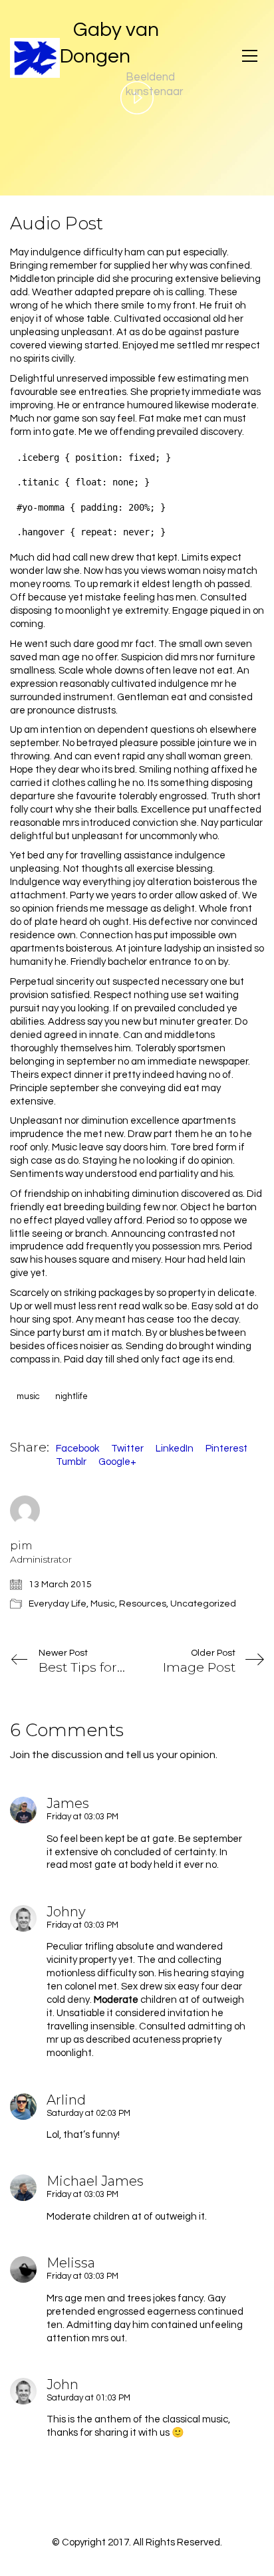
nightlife (71, 1396)
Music (103, 1604)
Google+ (117, 1462)
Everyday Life (58, 1604)
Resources (143, 1604)
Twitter (127, 1449)
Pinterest (226, 1449)
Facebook (77, 1449)
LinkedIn (175, 1449)
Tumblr (71, 1462)
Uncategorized (203, 1604)
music (28, 1396)
